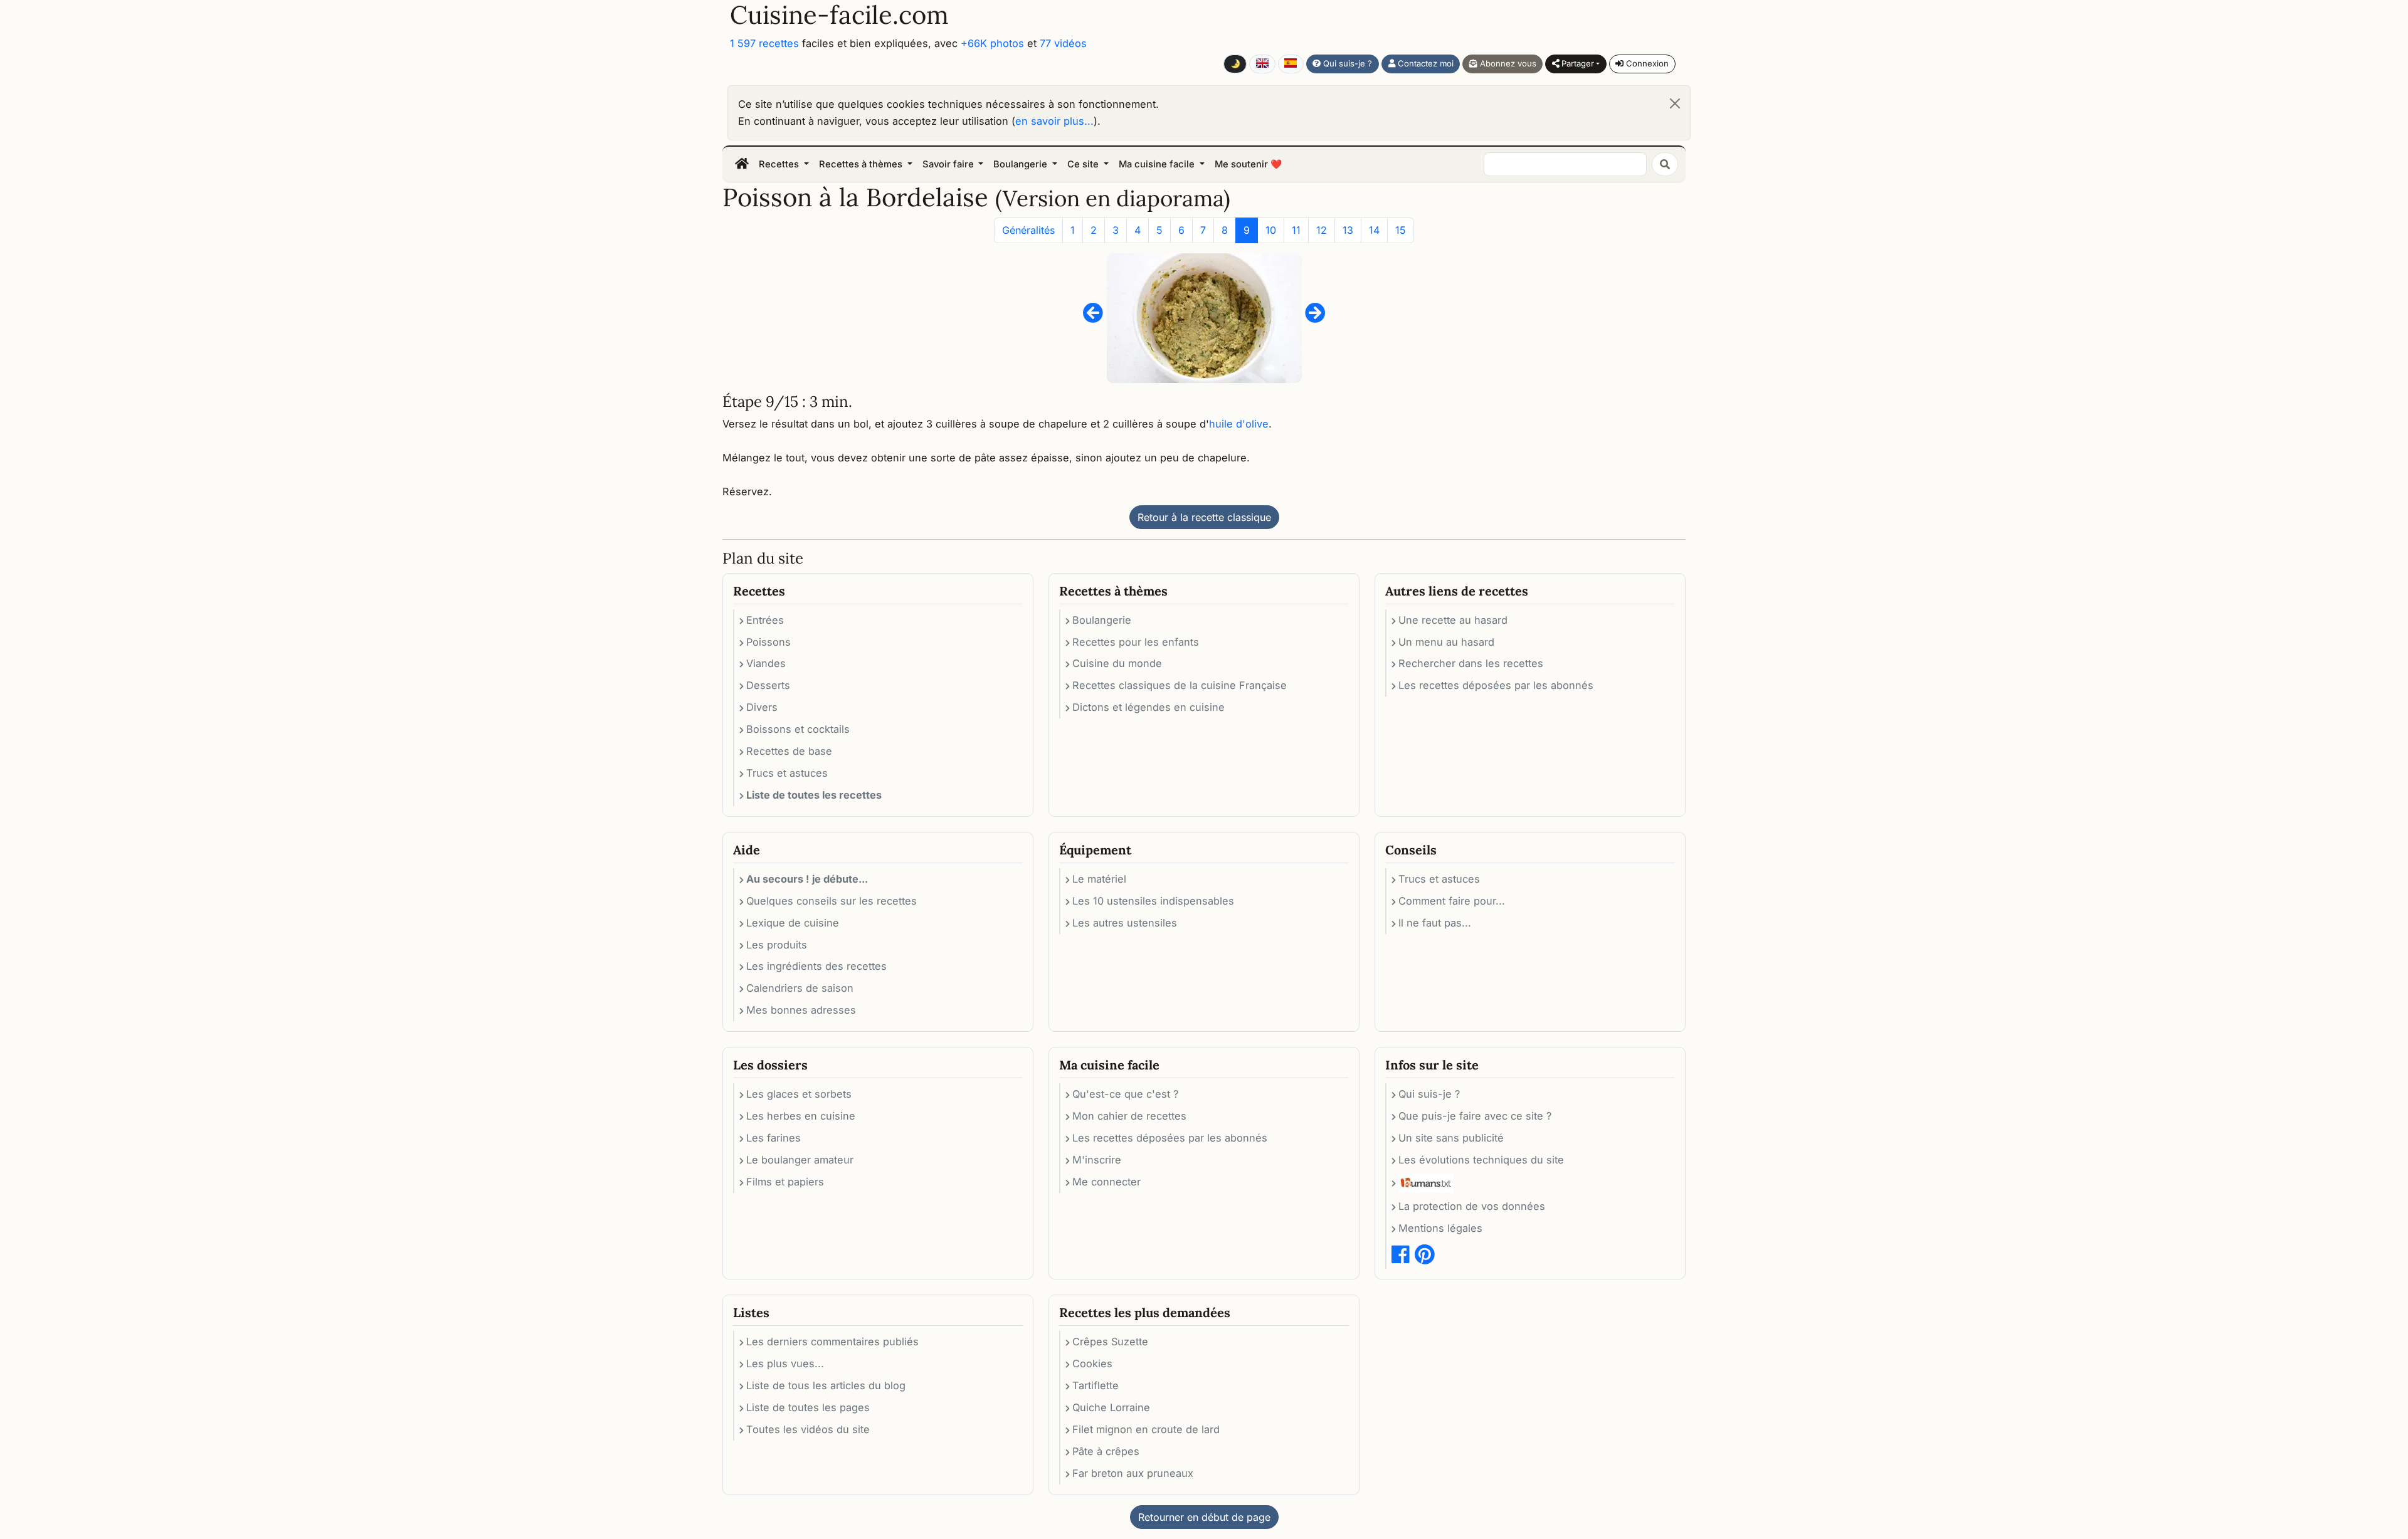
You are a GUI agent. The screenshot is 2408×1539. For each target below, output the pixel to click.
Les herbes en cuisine (801, 1116)
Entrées (765, 620)
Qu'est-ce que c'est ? (1125, 1094)
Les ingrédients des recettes (816, 966)
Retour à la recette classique (1204, 517)
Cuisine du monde (1117, 663)
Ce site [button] (1084, 164)
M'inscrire (1097, 1160)
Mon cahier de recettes (1129, 1116)
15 (1401, 230)
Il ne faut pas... (1435, 923)
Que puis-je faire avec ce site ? (1475, 1116)
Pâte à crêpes (1106, 1451)
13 (1348, 230)
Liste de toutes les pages (808, 1407)
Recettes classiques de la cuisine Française (1180, 685)
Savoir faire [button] (949, 164)
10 (1271, 230)
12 (1322, 230)
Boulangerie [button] (1022, 164)
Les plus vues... (785, 1363)
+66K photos (992, 43)
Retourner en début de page (1204, 1517)
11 (1296, 230)
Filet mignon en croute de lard (1146, 1429)
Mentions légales (1440, 1228)
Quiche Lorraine (1111, 1407)
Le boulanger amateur (800, 1160)
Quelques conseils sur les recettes (832, 901)
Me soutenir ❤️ (1248, 164)
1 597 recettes (764, 43)
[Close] (1675, 103)
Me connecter (1106, 1182)
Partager (1576, 63)
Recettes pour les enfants (1136, 642)
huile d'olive (1239, 424)
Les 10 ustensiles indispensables (1153, 901)
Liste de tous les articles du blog (826, 1385)
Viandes (766, 663)
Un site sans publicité (1451, 1138)
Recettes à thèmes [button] (862, 164)
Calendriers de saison (800, 988)
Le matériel (1099, 879)
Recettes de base (789, 751)
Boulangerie (1102, 620)
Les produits (777, 945)
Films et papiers (785, 1182)
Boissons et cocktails (798, 729)
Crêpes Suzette (1110, 1342)
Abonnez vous (1507, 63)
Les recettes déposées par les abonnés (1496, 685)
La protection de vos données (1472, 1206)
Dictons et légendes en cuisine (1149, 707)
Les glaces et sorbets (799, 1094)
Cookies (1092, 1363)
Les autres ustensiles (1125, 923)
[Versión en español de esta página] (1291, 64)
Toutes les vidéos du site (808, 1429)
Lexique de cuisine (793, 923)
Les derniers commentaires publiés (832, 1342)
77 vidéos (1063, 43)
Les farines (774, 1138)
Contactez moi (1424, 63)
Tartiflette (1096, 1385)
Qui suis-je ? (1346, 63)
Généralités (1028, 230)
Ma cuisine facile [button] (1158, 164)
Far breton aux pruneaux (1133, 1473)
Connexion (1646, 63)
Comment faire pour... (1452, 901)
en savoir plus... (1054, 121)
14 (1374, 230)
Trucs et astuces (787, 773)
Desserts (768, 685)
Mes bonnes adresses (801, 1010)
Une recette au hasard (1453, 620)
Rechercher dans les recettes (1471, 663)
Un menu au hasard (1446, 642)
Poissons (768, 642)
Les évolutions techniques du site (1481, 1160)
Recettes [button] (780, 164)
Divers (762, 707)
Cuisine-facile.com (839, 15)
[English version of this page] (1262, 64)
